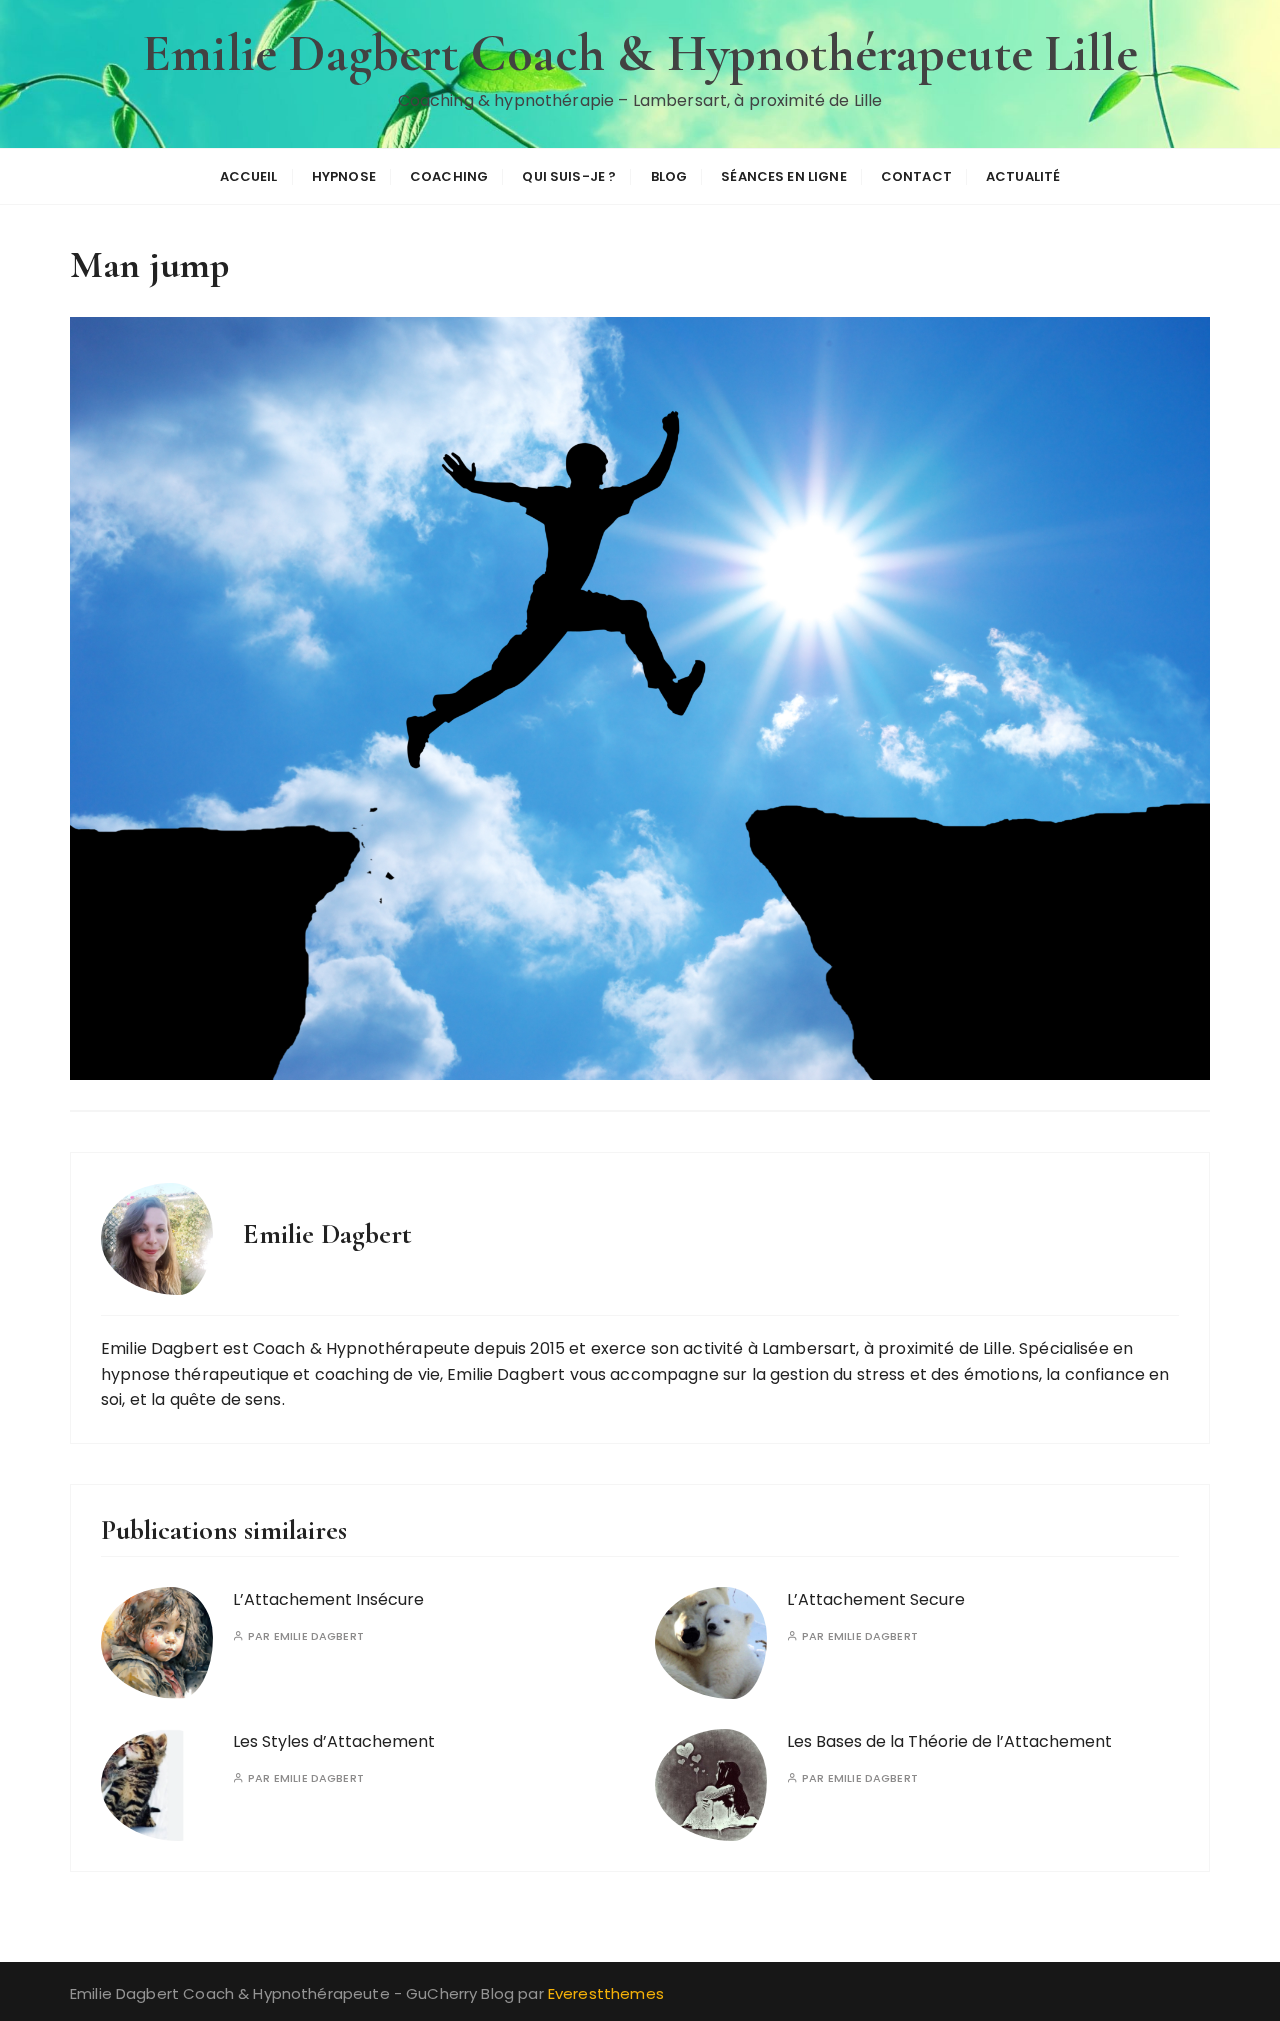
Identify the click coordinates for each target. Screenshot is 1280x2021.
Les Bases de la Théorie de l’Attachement (949, 1741)
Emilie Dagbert (319, 1636)
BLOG (669, 176)
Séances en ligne (783, 176)
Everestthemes (606, 1993)
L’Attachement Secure (876, 1599)
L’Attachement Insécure (328, 1599)
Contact (916, 176)
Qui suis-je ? (569, 176)
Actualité (1023, 176)
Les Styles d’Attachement (334, 1741)
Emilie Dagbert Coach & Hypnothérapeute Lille (640, 53)
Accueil (249, 176)
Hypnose (344, 176)
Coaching (449, 176)
